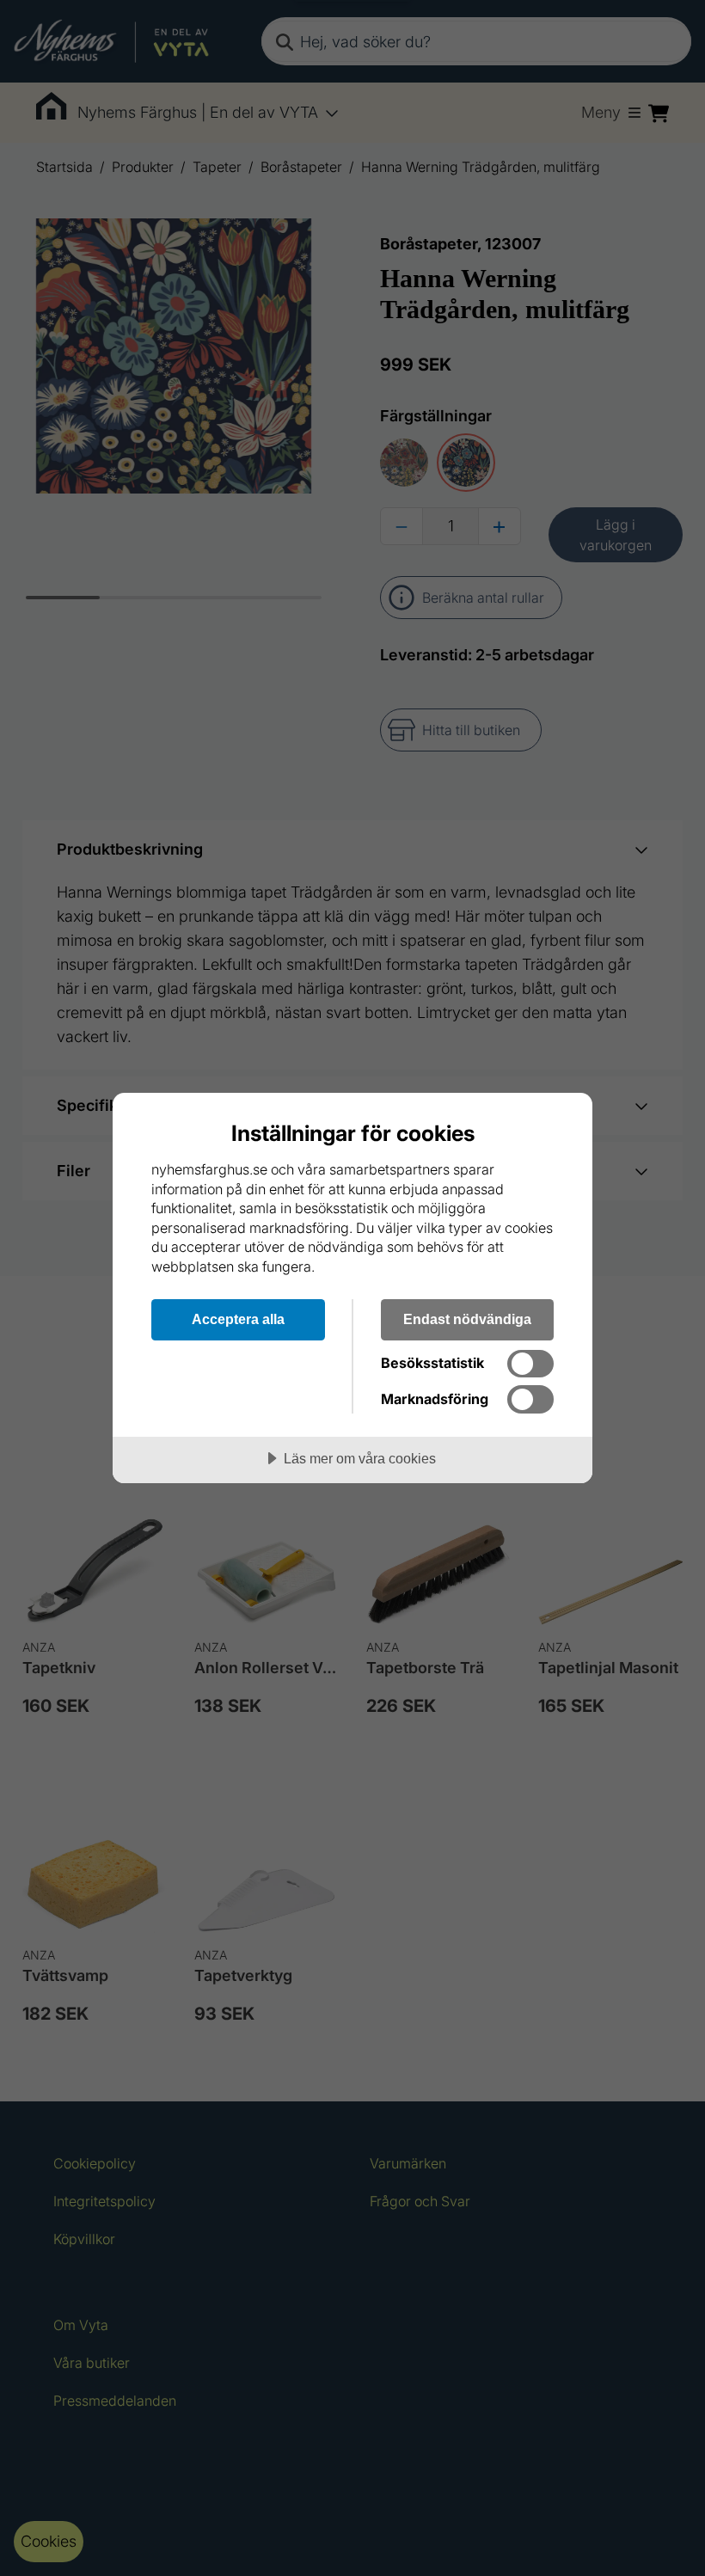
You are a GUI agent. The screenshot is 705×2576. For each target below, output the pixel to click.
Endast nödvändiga (467, 1319)
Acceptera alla (238, 1319)
